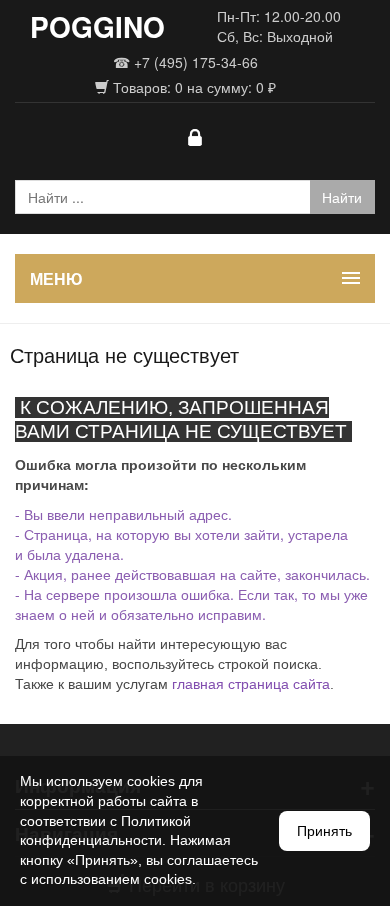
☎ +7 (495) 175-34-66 (185, 62)
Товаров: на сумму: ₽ (192, 87)
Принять (324, 831)
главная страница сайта (251, 684)
